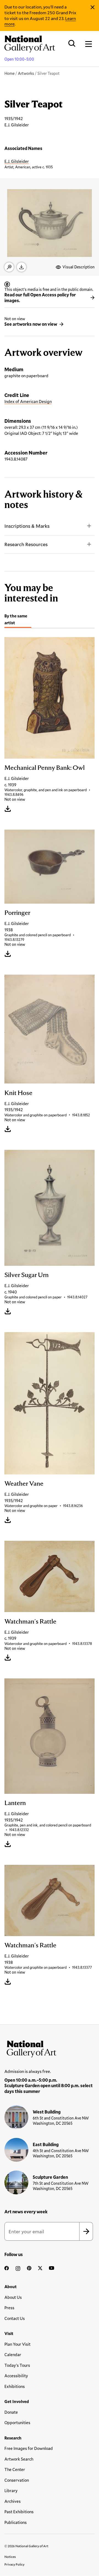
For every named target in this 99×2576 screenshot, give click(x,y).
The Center (15, 2469)
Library (11, 2490)
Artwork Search (19, 2459)
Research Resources (26, 544)
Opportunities (17, 2422)
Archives (13, 2501)
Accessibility (16, 2376)
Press (9, 2308)
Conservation (17, 2480)
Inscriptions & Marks (27, 526)
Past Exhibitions (19, 2512)
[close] (93, 7)
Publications (16, 2522)
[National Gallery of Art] (50, 2048)
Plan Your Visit (17, 2344)
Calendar (13, 2354)
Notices (10, 2557)
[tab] (18, 620)
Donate (11, 2412)
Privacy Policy (14, 2564)
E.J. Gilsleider (17, 161)
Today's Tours (17, 2365)
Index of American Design (28, 401)
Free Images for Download (29, 2448)
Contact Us (15, 2318)
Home (9, 73)
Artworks (26, 73)
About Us (13, 2297)
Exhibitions (15, 2386)
